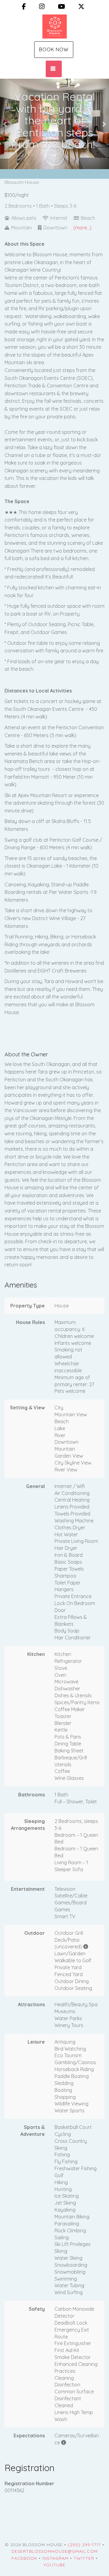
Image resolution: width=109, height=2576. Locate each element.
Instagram (55, 2558)
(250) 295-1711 (84, 2545)
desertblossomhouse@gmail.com (55, 2551)
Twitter (84, 2558)
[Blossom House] (54, 27)
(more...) (82, 228)
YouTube (54, 2565)
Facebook (24, 2558)
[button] (5, 124)
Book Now (54, 49)
